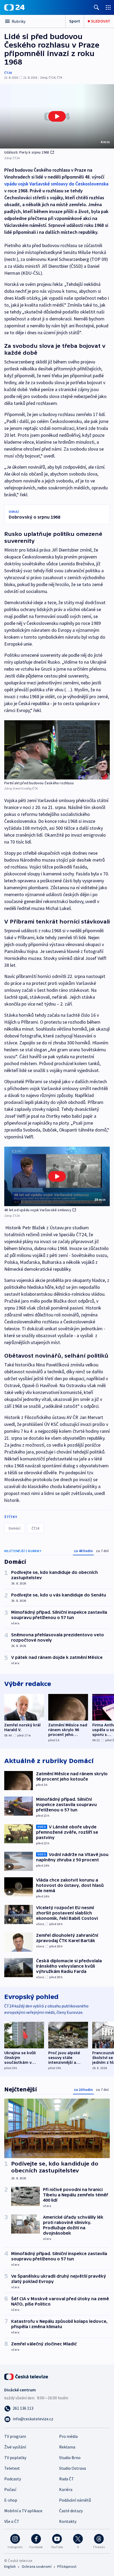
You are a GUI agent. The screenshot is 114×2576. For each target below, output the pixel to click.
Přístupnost (67, 2566)
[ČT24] (14, 7)
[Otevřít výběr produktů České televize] (108, 7)
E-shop (11, 2500)
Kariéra (66, 2489)
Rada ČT (67, 2479)
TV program (15, 2436)
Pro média (68, 2436)
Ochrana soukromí (37, 2566)
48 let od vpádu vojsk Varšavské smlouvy (38, 1210)
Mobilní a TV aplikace (23, 2511)
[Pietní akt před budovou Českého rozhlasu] (57, 750)
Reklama (67, 2447)
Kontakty (68, 2521)
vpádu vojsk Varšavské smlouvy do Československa (56, 184)
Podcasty (13, 2479)
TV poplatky (15, 2458)
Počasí (10, 2489)
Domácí (15, 1528)
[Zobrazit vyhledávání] (97, 7)
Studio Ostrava (73, 2468)
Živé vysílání (15, 2447)
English (10, 2566)
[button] (57, 116)
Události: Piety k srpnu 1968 (27, 152)
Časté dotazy (71, 2511)
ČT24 (8, 73)
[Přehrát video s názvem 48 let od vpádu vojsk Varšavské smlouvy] (57, 1176)
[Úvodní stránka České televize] (27, 2376)
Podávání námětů (75, 2500)
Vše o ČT (12, 2521)
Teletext (12, 2468)
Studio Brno (70, 2458)
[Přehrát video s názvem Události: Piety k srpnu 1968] (57, 116)
